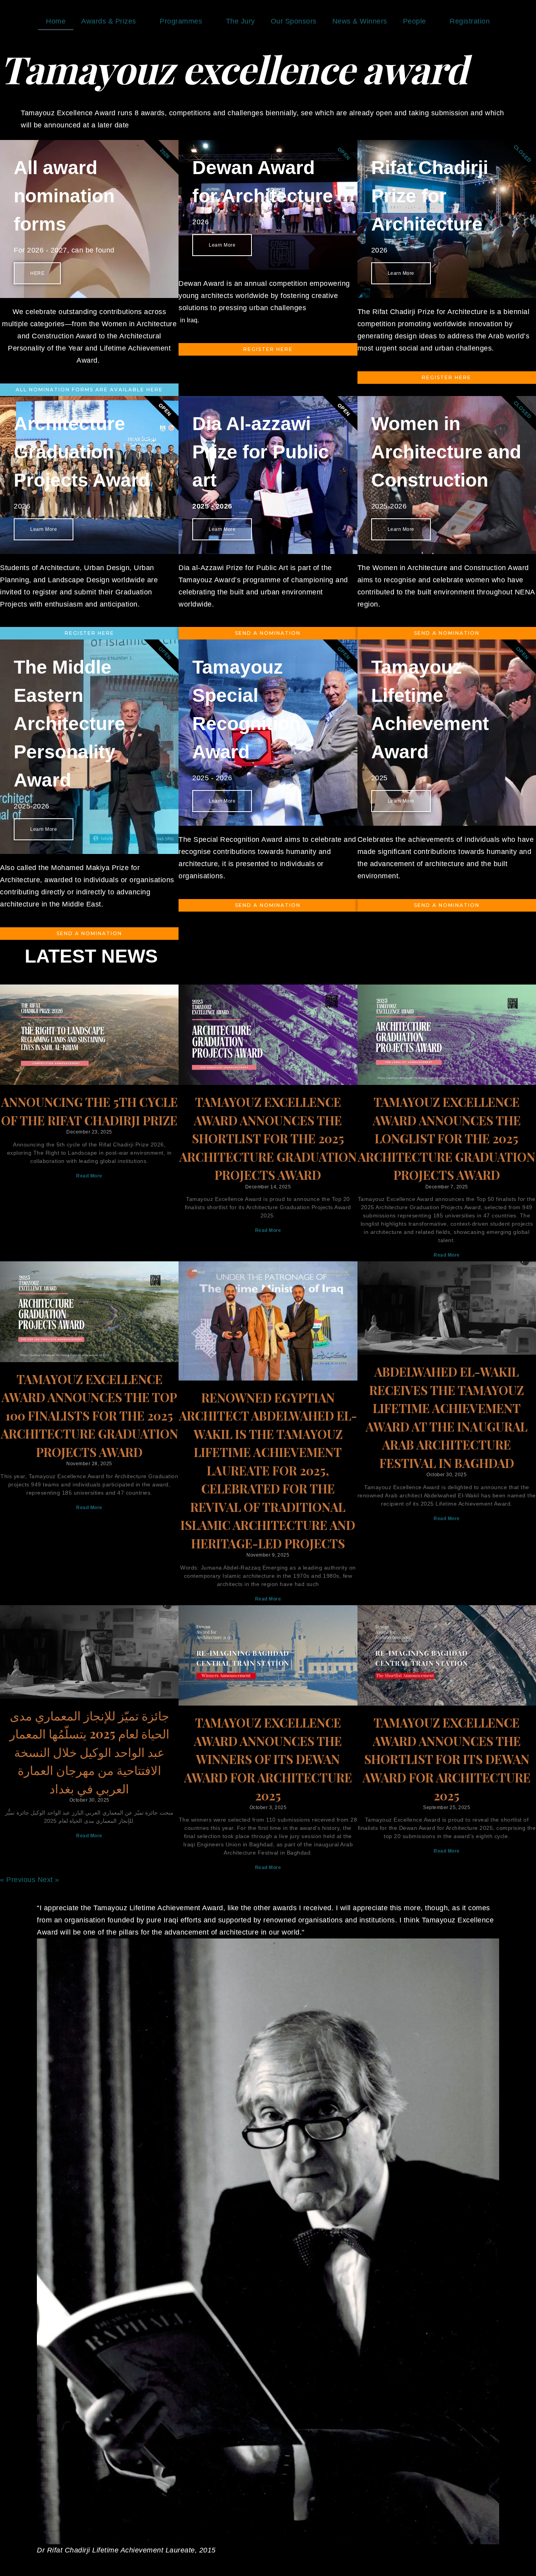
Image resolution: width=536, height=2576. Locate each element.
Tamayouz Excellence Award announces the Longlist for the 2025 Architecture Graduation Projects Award (447, 1138)
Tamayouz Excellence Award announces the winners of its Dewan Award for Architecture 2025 (268, 1759)
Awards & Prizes (109, 21)
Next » (48, 1880)
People (415, 21)
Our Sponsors (294, 21)
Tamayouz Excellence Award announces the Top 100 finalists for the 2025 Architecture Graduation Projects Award (89, 1415)
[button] (33, 2229)
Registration (470, 21)
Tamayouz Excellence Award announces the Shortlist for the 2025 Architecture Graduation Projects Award (268, 1138)
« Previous (18, 1880)
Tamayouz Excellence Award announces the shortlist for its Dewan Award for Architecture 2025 (447, 1759)
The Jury (241, 21)
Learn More (44, 529)
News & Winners (360, 21)
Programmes (181, 21)
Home (56, 21)
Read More (89, 1176)
